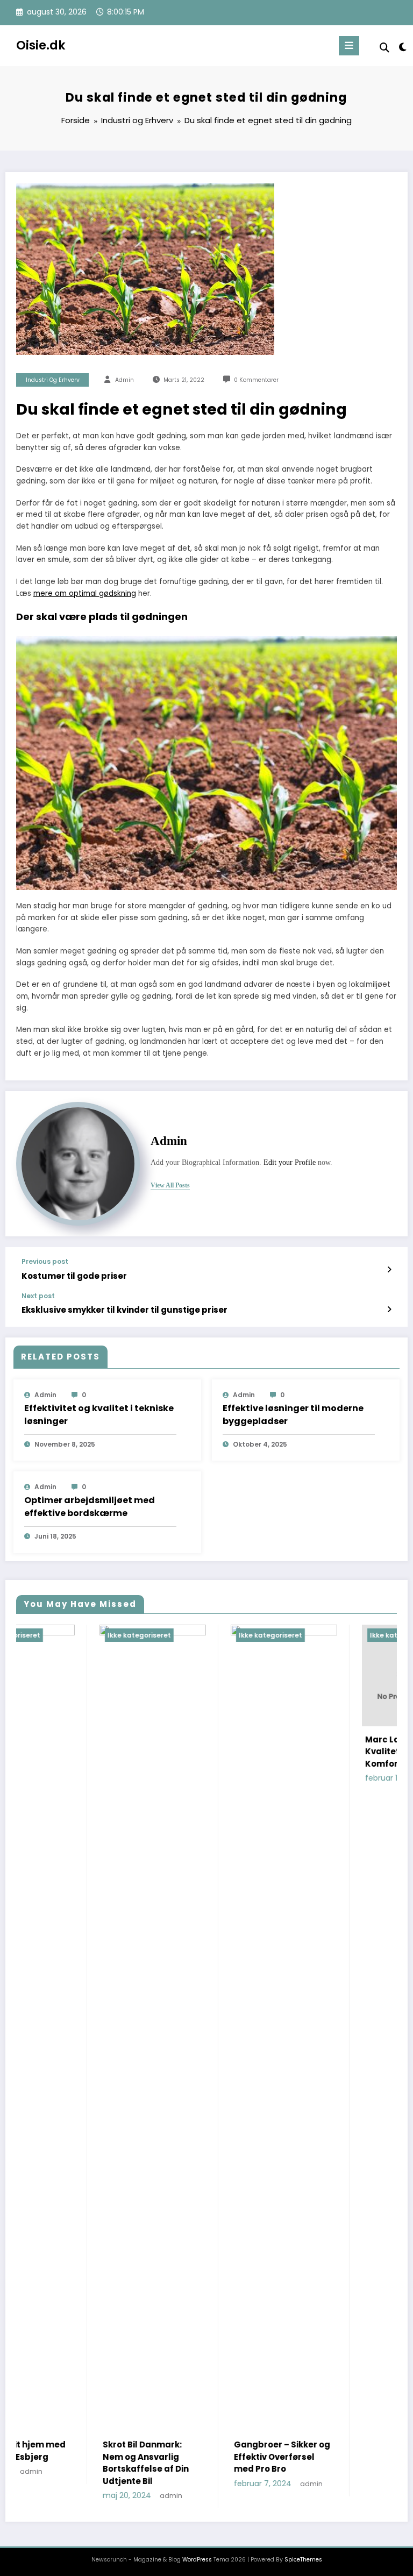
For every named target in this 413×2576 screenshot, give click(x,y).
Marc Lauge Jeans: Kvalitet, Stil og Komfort (323, 1752)
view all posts (170, 1185)
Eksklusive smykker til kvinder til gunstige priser (124, 1310)
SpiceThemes (303, 2560)
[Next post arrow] (389, 1310)
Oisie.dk (41, 45)
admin (124, 380)
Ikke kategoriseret (56, 1635)
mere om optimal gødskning (85, 593)
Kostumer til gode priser (74, 1276)
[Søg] (384, 48)
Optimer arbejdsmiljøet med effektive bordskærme (90, 1507)
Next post (38, 1296)
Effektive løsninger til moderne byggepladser (293, 1415)
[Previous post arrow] (389, 1270)
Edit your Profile (290, 1162)
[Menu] (349, 46)
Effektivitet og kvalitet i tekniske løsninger (99, 1415)
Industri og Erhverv (53, 380)
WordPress (197, 2560)
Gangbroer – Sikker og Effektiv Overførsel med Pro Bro (199, 2457)
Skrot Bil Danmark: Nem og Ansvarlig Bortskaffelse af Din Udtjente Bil (62, 2463)
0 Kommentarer (256, 380)
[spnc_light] (402, 47)
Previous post (45, 1262)
